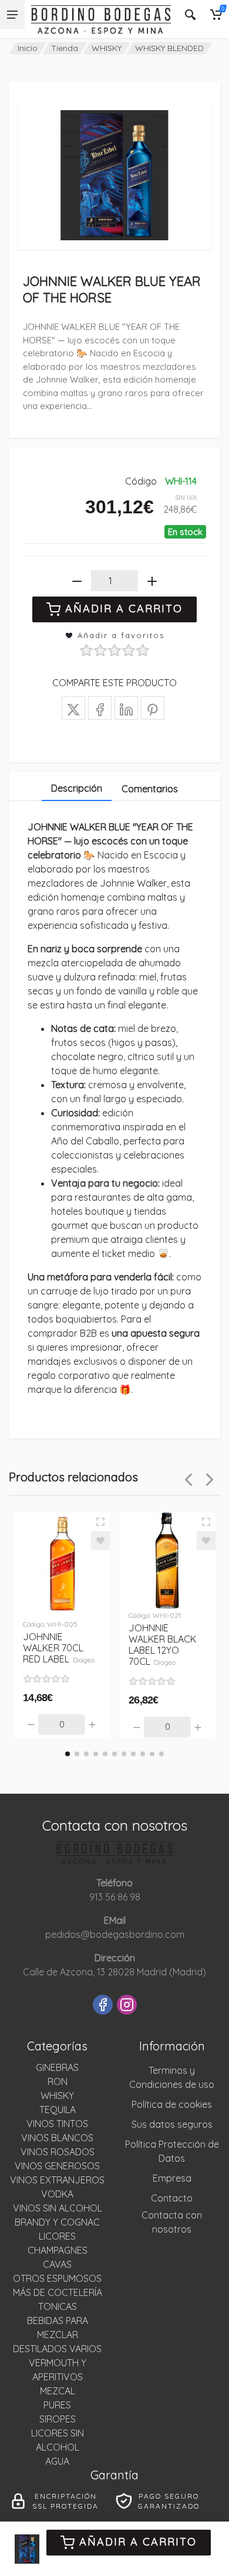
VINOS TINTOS (57, 2124)
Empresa (172, 2178)
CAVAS (57, 2264)
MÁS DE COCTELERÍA (58, 2292)
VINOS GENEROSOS (57, 2166)
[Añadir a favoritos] (100, 1541)
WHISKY (107, 48)
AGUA (57, 2461)
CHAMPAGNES (58, 2250)
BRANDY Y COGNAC (57, 2222)
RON (58, 2081)
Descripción (77, 788)
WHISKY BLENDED (169, 48)
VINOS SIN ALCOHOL (58, 2208)
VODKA (57, 2194)
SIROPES (58, 2419)
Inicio (28, 48)
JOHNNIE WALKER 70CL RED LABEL (59, 1648)
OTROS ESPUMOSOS (57, 2278)
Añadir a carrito (138, 2542)
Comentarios (150, 789)
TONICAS (58, 2306)
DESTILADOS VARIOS (57, 2349)
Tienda (65, 48)
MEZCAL (58, 2391)
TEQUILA (58, 2110)
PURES (57, 2405)
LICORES (57, 2236)
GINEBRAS (57, 2067)
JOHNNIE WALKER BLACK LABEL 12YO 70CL (162, 1645)
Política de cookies (172, 2104)
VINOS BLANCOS (57, 2138)
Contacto (172, 2198)
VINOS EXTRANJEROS (57, 2180)
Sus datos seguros (172, 2124)
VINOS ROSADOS (58, 2152)
